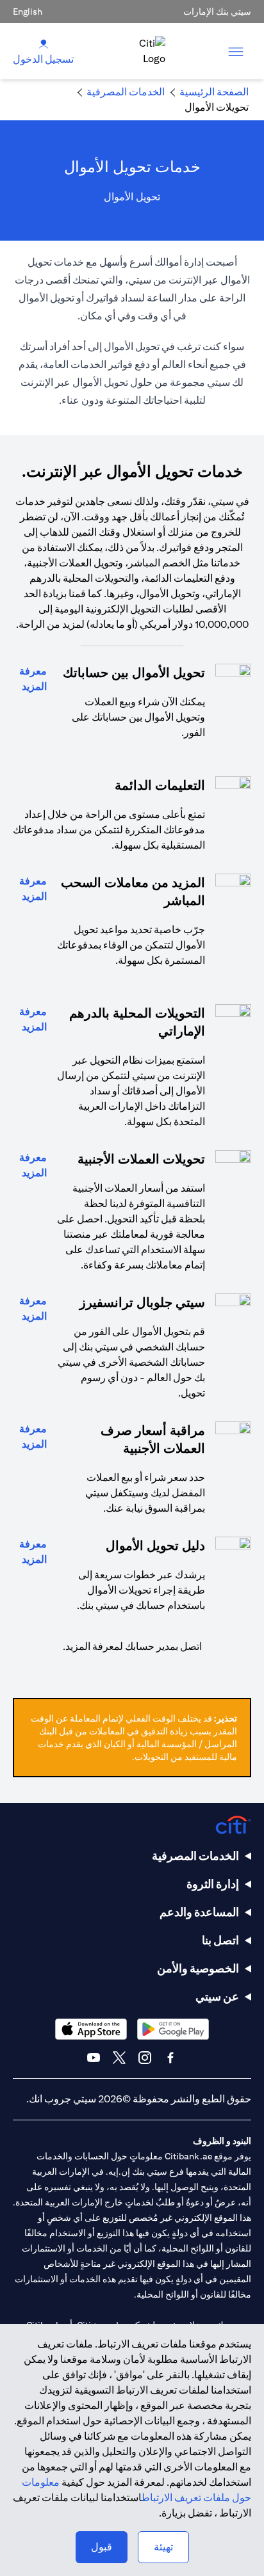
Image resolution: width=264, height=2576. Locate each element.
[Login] (44, 43)
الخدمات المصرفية (195, 1856)
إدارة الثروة (213, 1884)
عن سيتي (217, 1996)
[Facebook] (170, 2058)
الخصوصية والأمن (198, 1968)
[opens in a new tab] (173, 2029)
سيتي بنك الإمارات (217, 12)
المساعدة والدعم (199, 1912)
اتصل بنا (220, 1940)
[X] (119, 2058)
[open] (236, 51)
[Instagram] (145, 2058)
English (28, 12)
